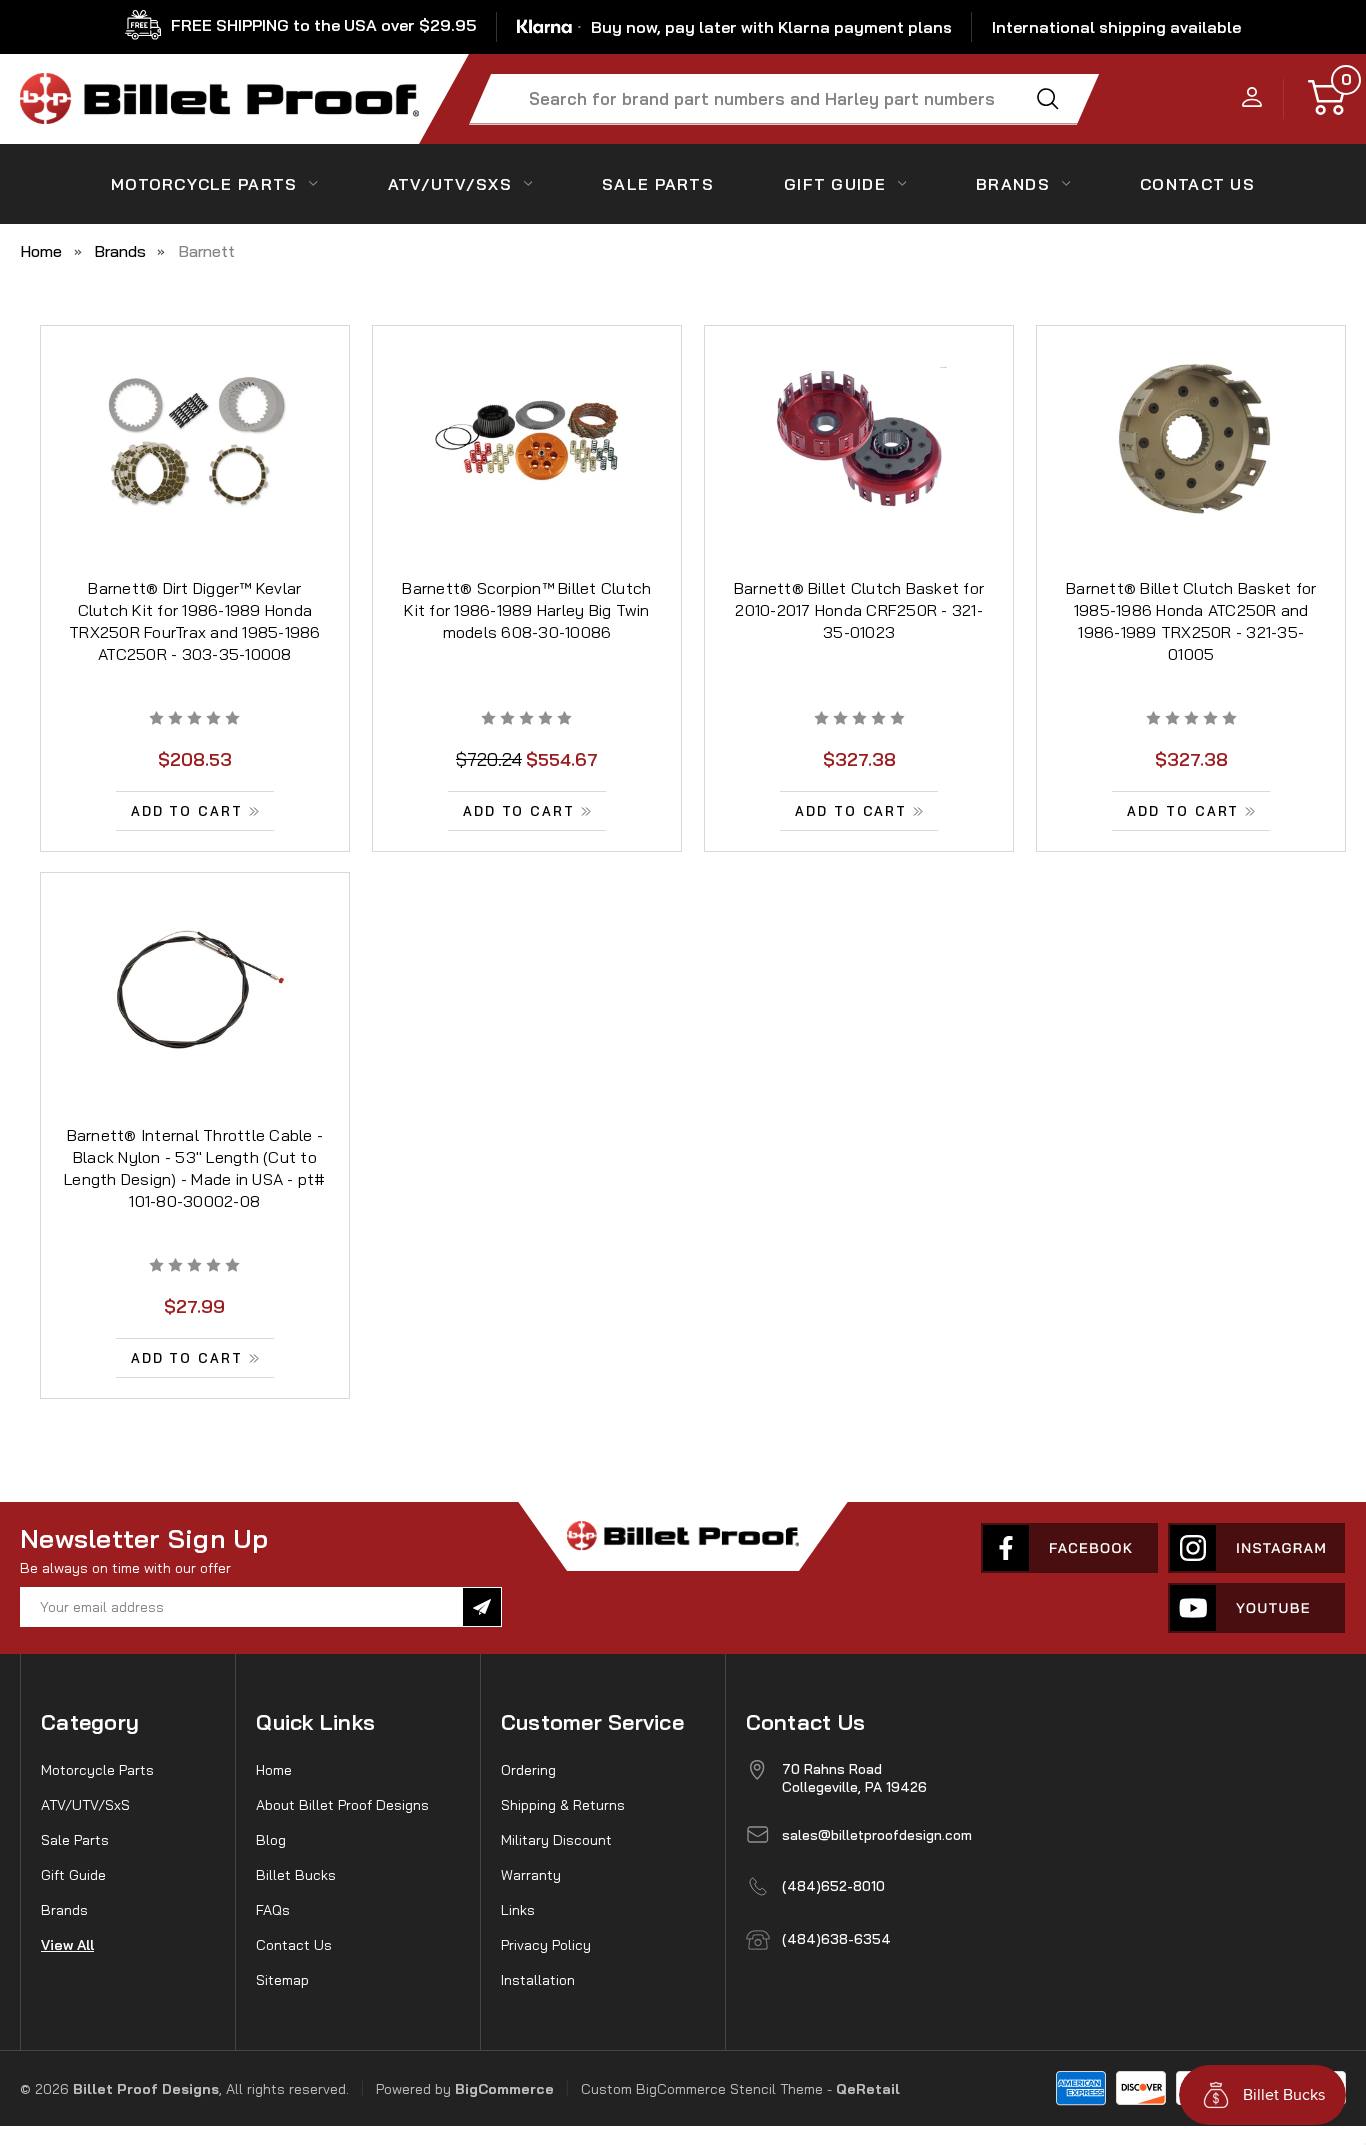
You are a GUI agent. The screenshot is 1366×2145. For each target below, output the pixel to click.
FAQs (273, 1910)
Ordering (528, 1770)
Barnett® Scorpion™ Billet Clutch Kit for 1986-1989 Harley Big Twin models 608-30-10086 (526, 610)
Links (518, 1910)
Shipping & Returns (563, 1805)
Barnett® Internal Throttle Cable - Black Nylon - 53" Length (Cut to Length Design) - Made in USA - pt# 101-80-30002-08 (195, 1168)
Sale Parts (658, 184)
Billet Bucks (296, 1875)
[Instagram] (1256, 1548)
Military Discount (556, 1840)
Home (274, 1770)
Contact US (1197, 184)
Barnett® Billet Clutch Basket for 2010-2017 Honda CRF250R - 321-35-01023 (859, 610)
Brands (1013, 184)
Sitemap (282, 1980)
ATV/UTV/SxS (450, 184)
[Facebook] (1069, 1548)
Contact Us (294, 1945)
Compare (188, 464)
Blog (271, 1840)
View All (67, 1945)
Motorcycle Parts (204, 184)
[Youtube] (1256, 1608)
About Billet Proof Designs (342, 1805)
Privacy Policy (546, 1945)
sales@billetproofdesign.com (877, 1835)
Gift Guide (835, 184)
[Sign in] (1252, 98)
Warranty (531, 1875)
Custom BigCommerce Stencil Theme (702, 2089)
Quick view (195, 419)
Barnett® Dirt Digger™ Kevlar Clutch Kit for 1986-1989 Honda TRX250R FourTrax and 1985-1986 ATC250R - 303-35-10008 (195, 621)
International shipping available (1116, 27)
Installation (538, 1980)
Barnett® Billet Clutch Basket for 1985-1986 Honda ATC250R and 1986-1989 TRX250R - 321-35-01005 (1191, 621)
